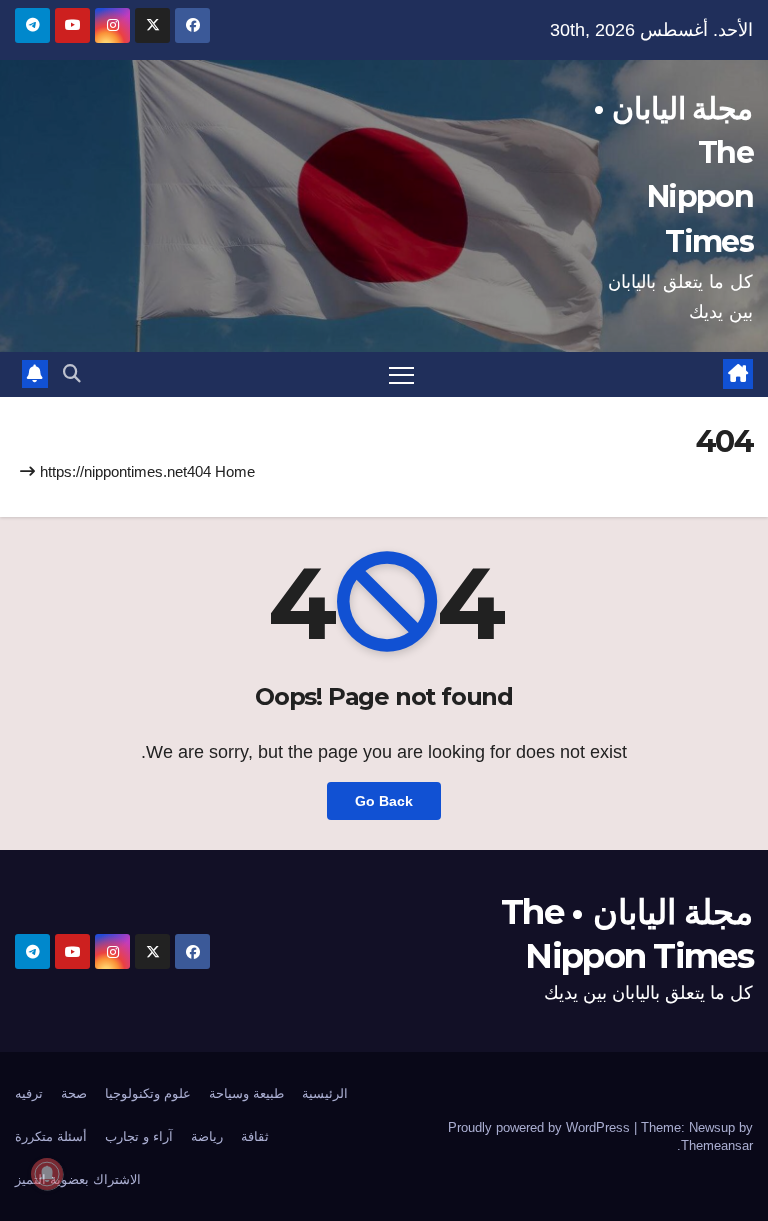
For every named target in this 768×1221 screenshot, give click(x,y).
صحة (74, 1093)
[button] (72, 374)
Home (235, 471)
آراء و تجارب (139, 1136)
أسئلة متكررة (51, 1136)
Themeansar (717, 1145)
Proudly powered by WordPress (541, 1127)
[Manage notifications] (47, 1174)
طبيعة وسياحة (246, 1093)
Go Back (384, 801)
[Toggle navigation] (401, 374)
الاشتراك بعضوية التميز (78, 1179)
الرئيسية (325, 1093)
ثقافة (255, 1136)
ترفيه (29, 1093)
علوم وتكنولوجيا (148, 1093)
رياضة (207, 1136)
